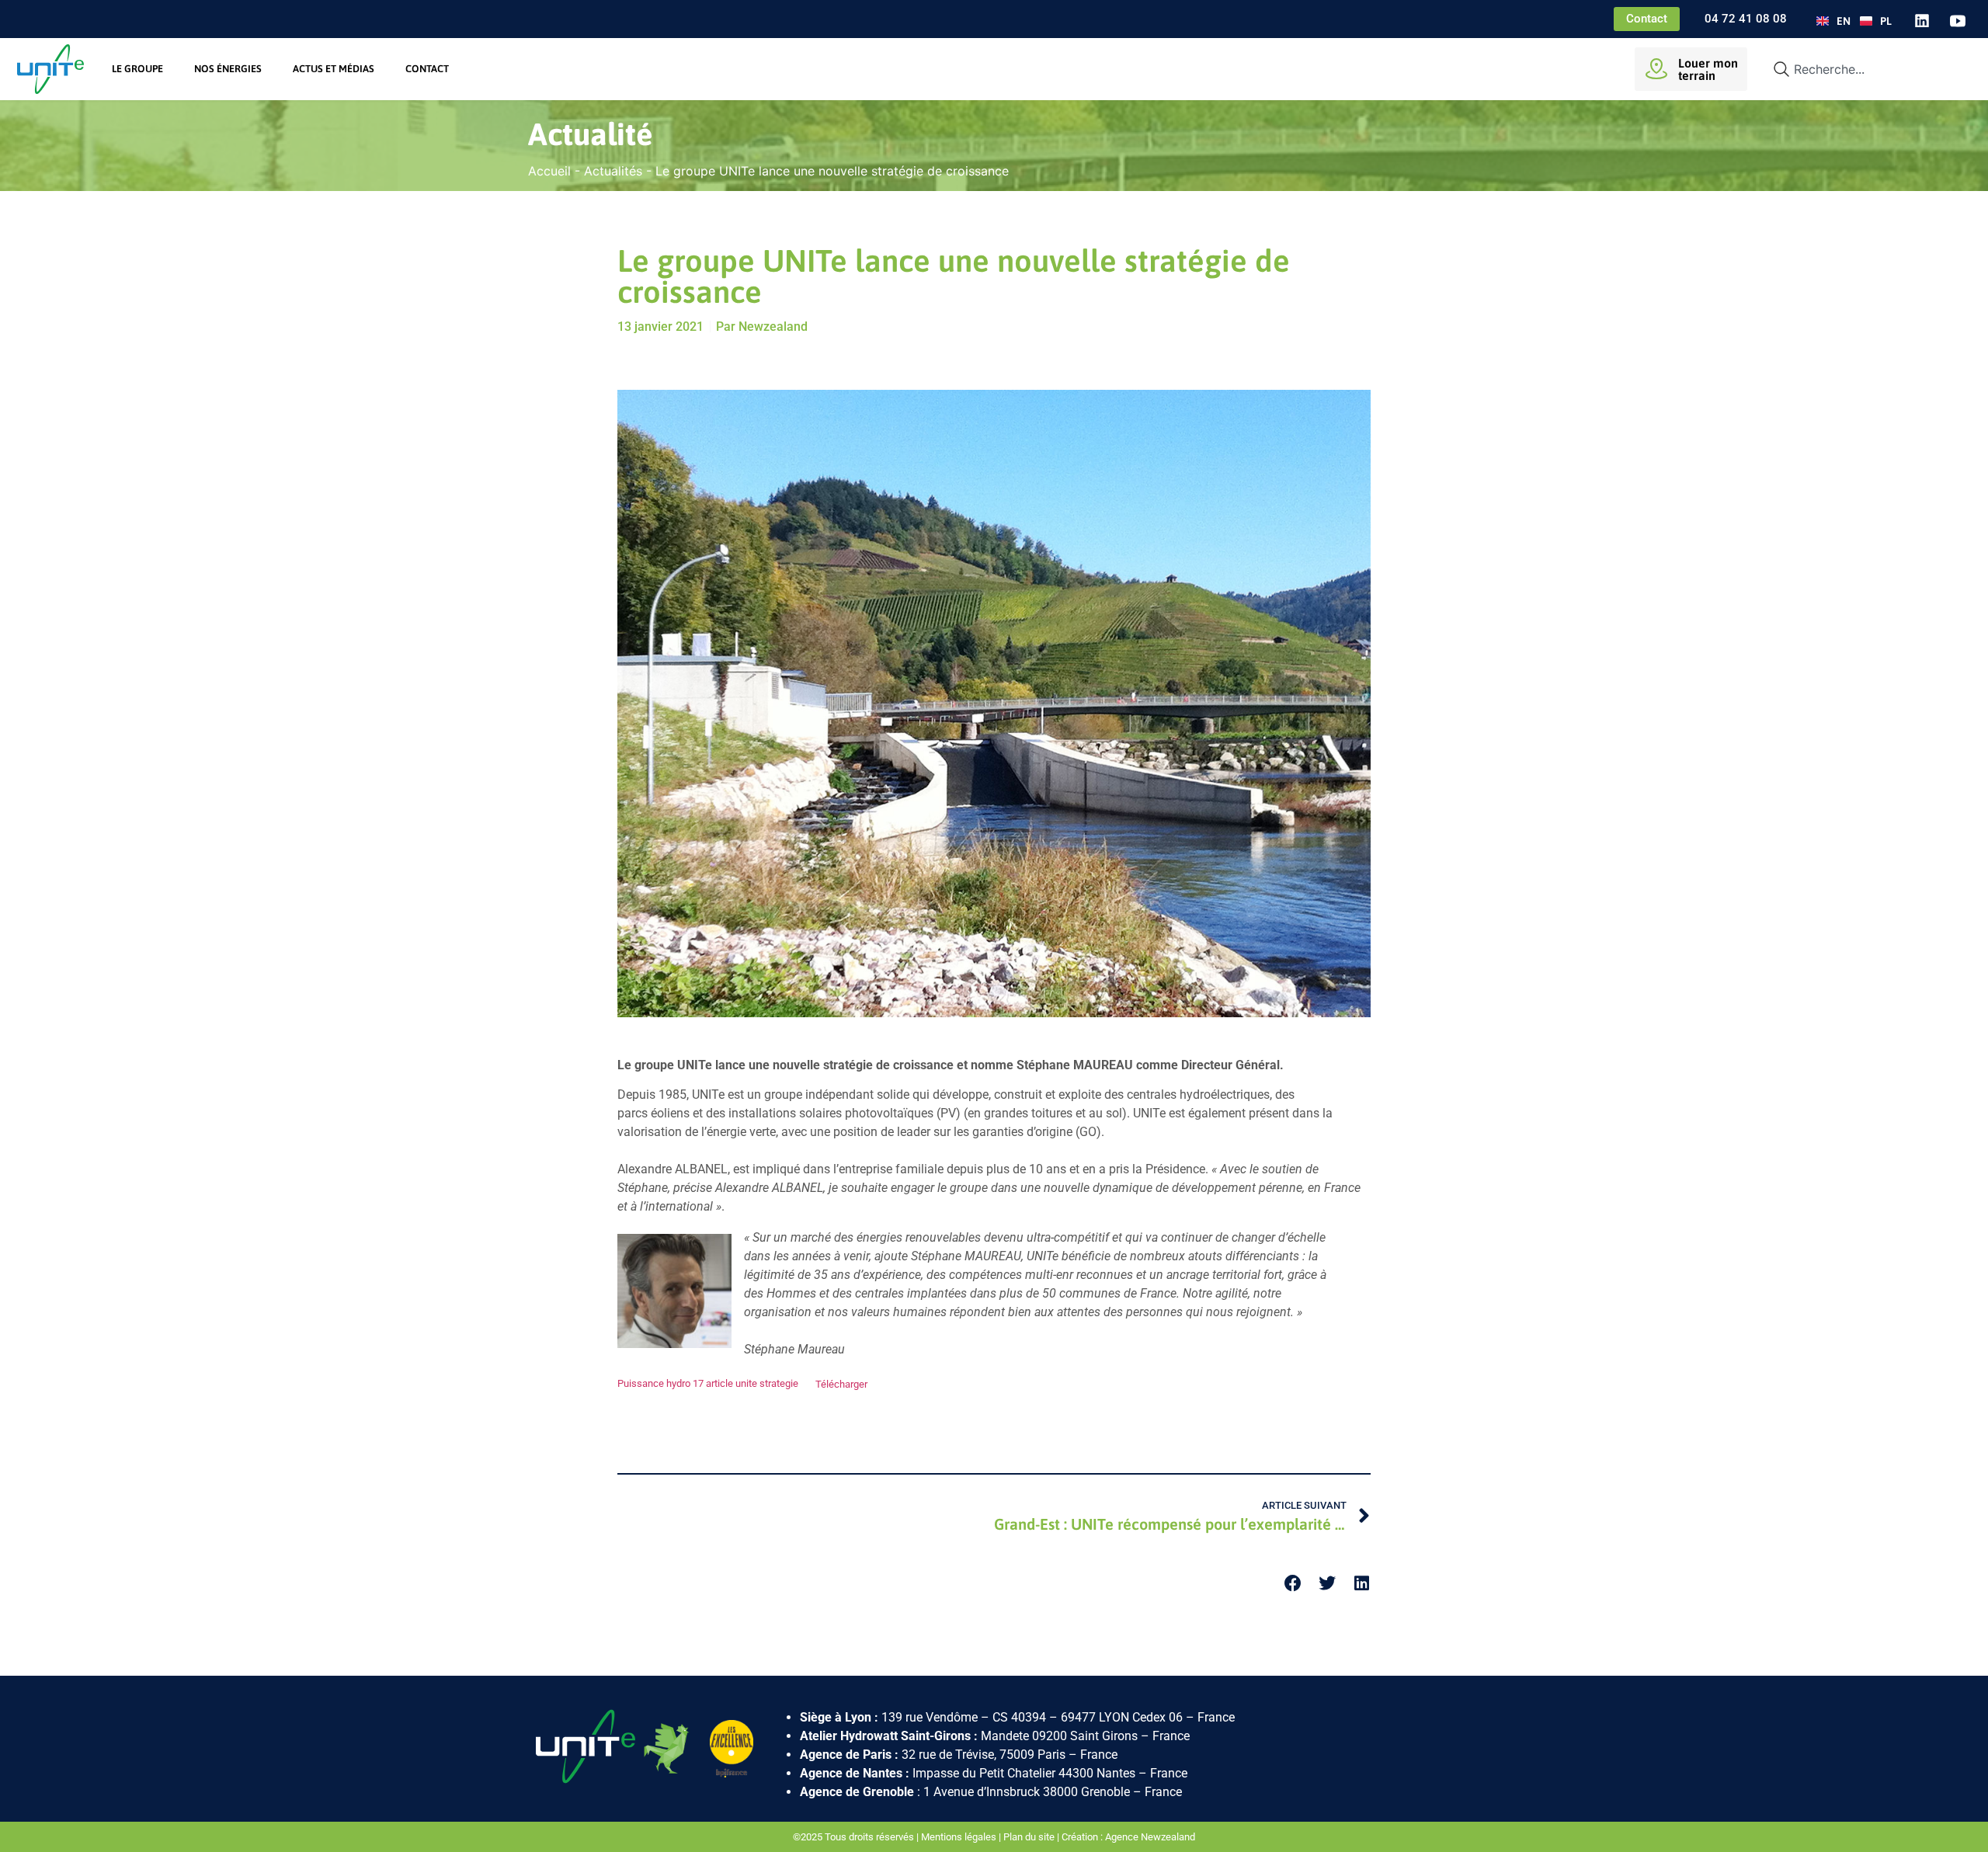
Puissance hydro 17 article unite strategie (708, 1384)
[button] (1293, 1584)
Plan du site (1029, 1837)
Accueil (549, 171)
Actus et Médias (334, 69)
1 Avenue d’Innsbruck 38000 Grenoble (1027, 1792)
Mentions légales (959, 1837)
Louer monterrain (1708, 69)
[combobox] (1865, 69)
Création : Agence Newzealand (1128, 1837)
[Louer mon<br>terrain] (1656, 69)
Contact (427, 69)
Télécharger (841, 1384)
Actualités (613, 171)
